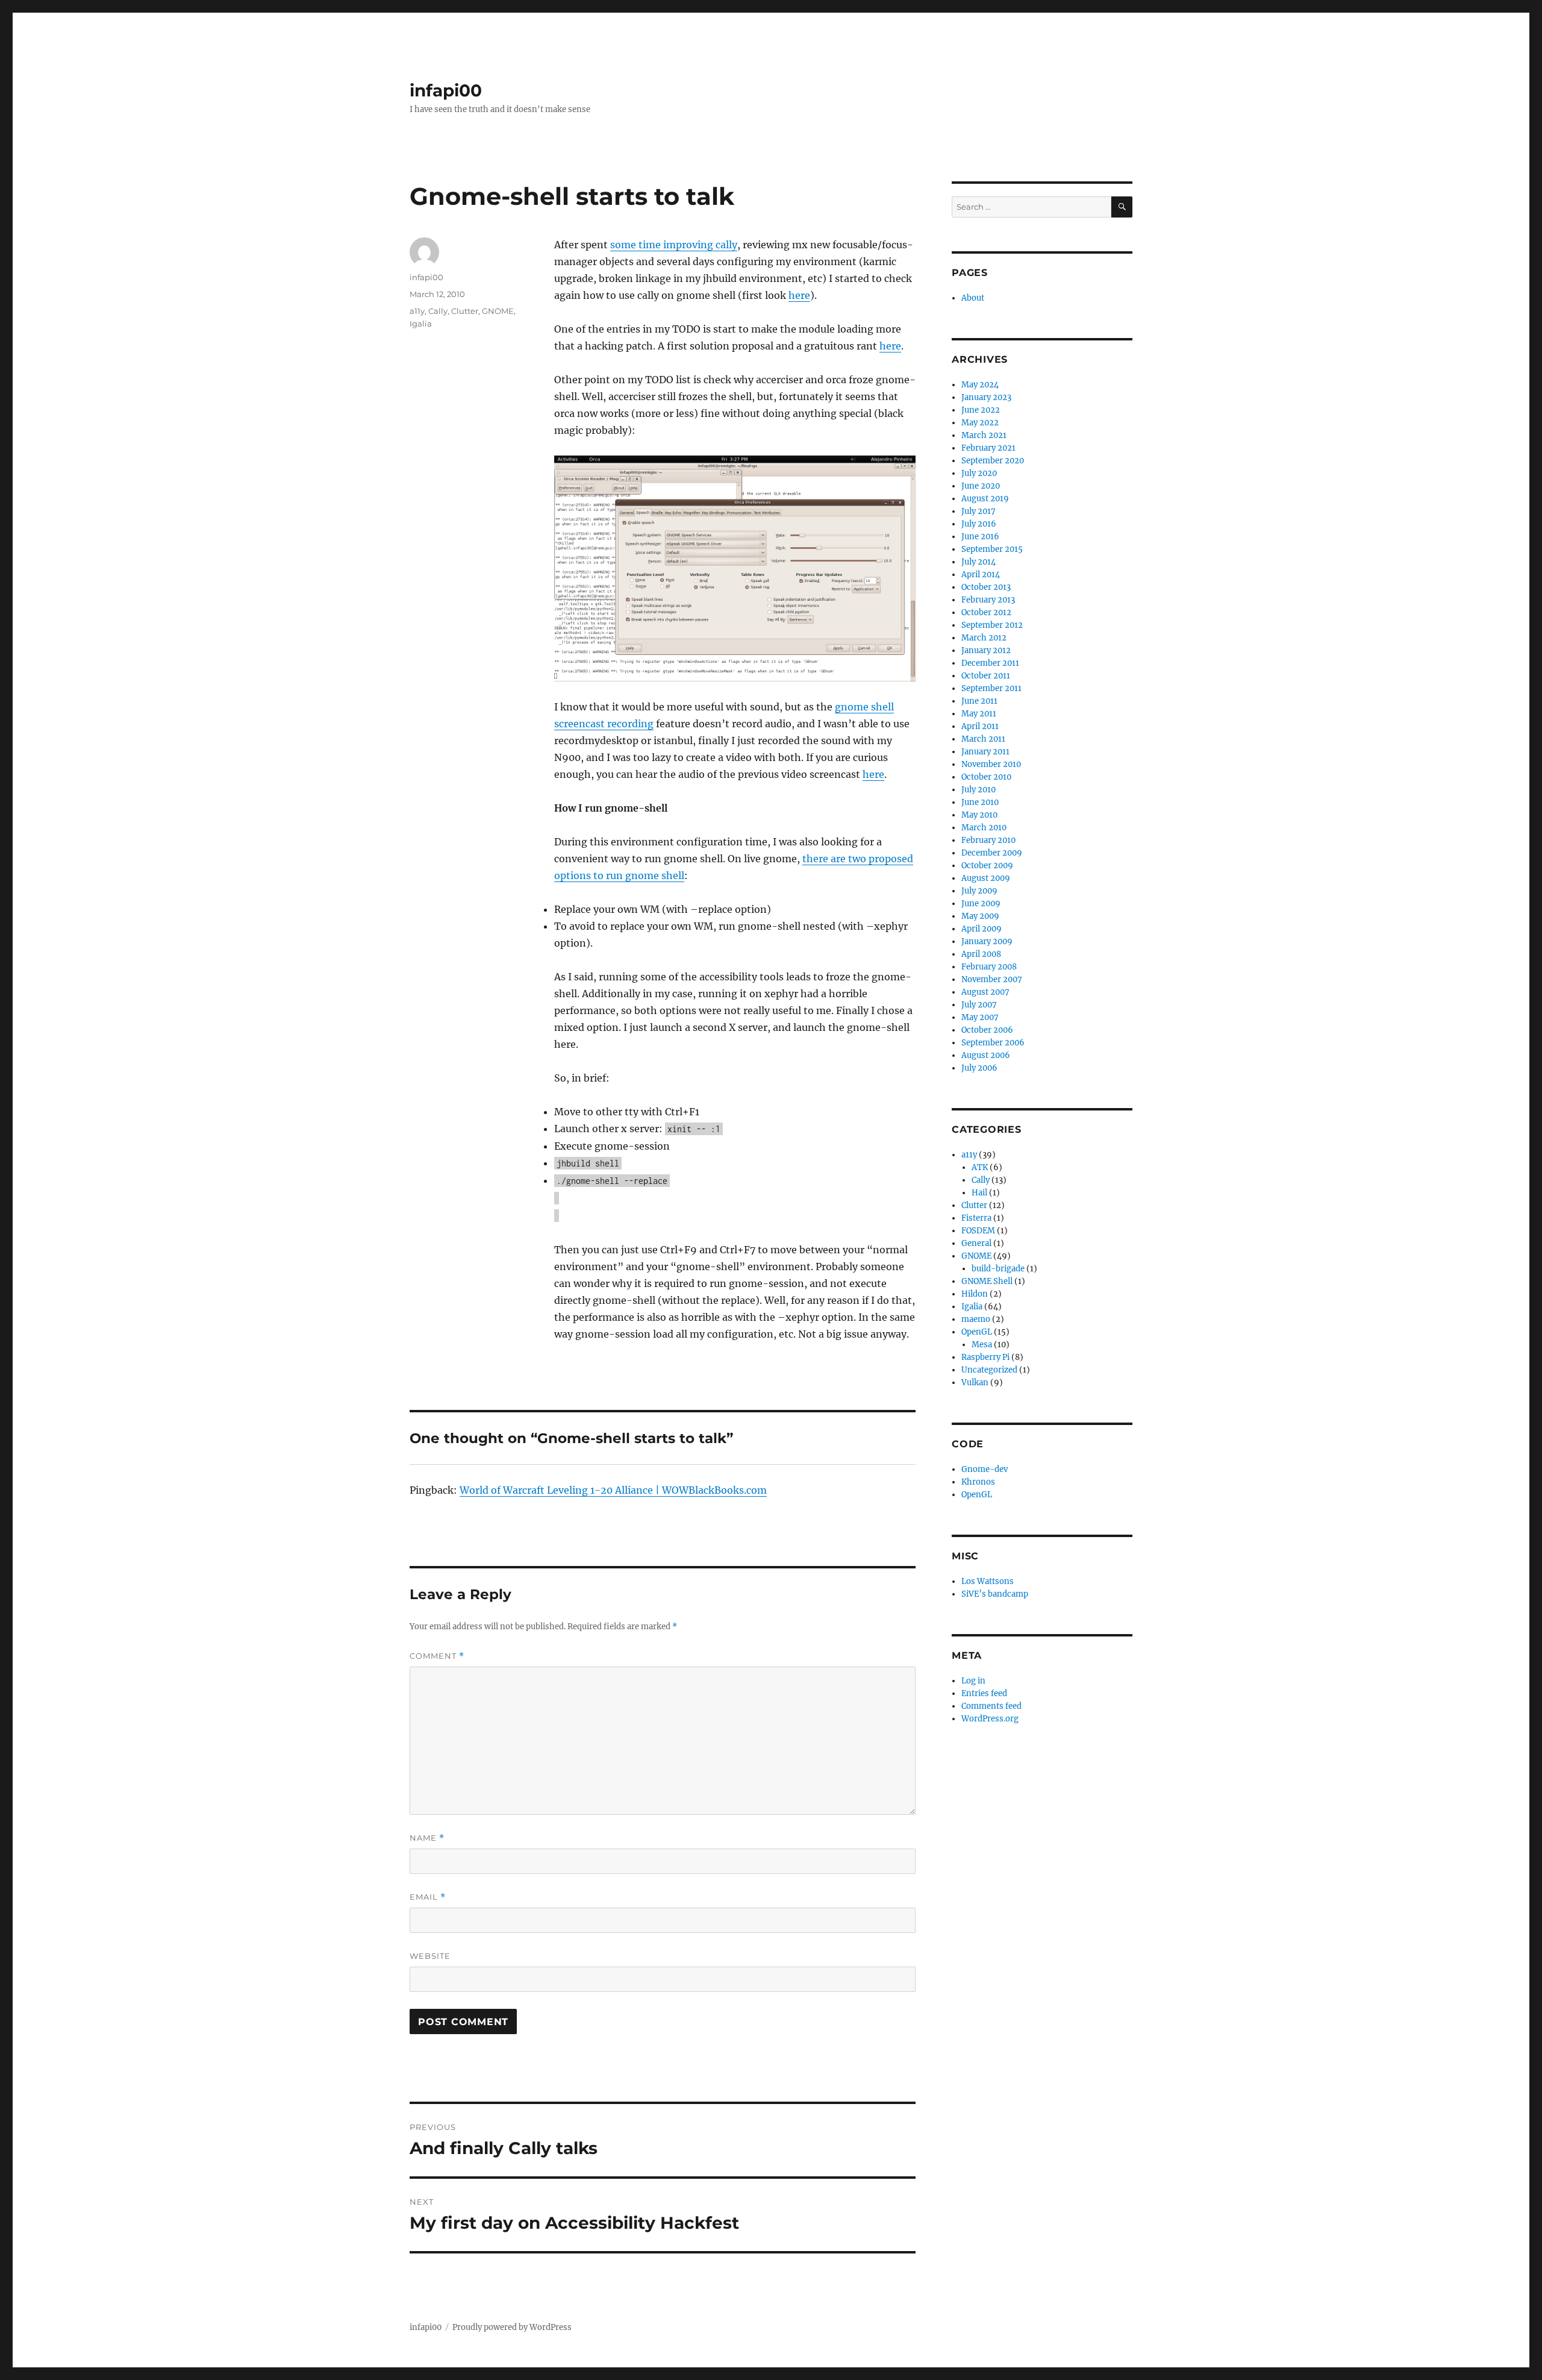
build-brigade (998, 1269)
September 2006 (993, 1043)
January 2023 (986, 397)
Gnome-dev (985, 1469)
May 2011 (979, 714)
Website (430, 1956)
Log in (973, 1681)
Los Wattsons (988, 1581)
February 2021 (988, 448)
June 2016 (980, 537)
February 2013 (988, 600)
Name (427, 1838)
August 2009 (986, 878)
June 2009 (981, 903)
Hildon (975, 1294)
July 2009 (979, 891)
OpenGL (977, 1332)
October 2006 (987, 1030)
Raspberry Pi (985, 1357)
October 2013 (986, 587)
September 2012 (992, 625)
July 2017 (979, 511)
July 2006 (979, 1068)
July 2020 (979, 473)
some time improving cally (674, 245)
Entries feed (984, 1693)
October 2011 (986, 676)
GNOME (498, 311)
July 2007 (979, 1005)
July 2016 (979, 524)
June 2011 (979, 701)
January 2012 (986, 650)
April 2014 (981, 575)
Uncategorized (989, 1370)
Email (428, 1897)
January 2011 (985, 752)
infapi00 (446, 90)
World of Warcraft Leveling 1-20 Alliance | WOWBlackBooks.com (613, 1490)
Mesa (982, 1345)
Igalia (421, 324)
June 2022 (981, 410)
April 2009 (982, 929)
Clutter (465, 311)
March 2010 (984, 828)
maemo (976, 1319)
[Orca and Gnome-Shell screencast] (735, 568)
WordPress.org (990, 1719)
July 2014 (979, 562)
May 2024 (980, 385)
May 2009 (980, 916)
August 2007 (985, 992)
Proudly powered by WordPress (512, 2327)
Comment (437, 1656)
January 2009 (987, 941)
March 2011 (983, 739)
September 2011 (991, 688)
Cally (438, 311)
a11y (417, 311)
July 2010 (979, 790)
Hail (979, 1193)
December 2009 (992, 853)
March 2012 (984, 638)
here (799, 295)
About (973, 298)
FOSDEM (978, 1231)
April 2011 (980, 726)
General (976, 1243)
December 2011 (990, 663)
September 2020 (993, 461)
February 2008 (989, 967)
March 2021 (984, 435)
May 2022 (980, 423)
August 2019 (985, 499)
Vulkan (975, 1383)
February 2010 (988, 840)
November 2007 (992, 979)
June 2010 (980, 802)
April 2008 (981, 954)
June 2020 (981, 486)
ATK (980, 1167)
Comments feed (991, 1706)
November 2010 (991, 764)
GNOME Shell (987, 1281)
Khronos (978, 1482)
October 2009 (987, 866)
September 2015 (992, 549)
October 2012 (986, 612)
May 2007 (980, 1017)
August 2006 (986, 1055)
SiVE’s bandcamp (995, 1594)
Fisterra (976, 1218)
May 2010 (979, 815)
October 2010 (986, 777)
